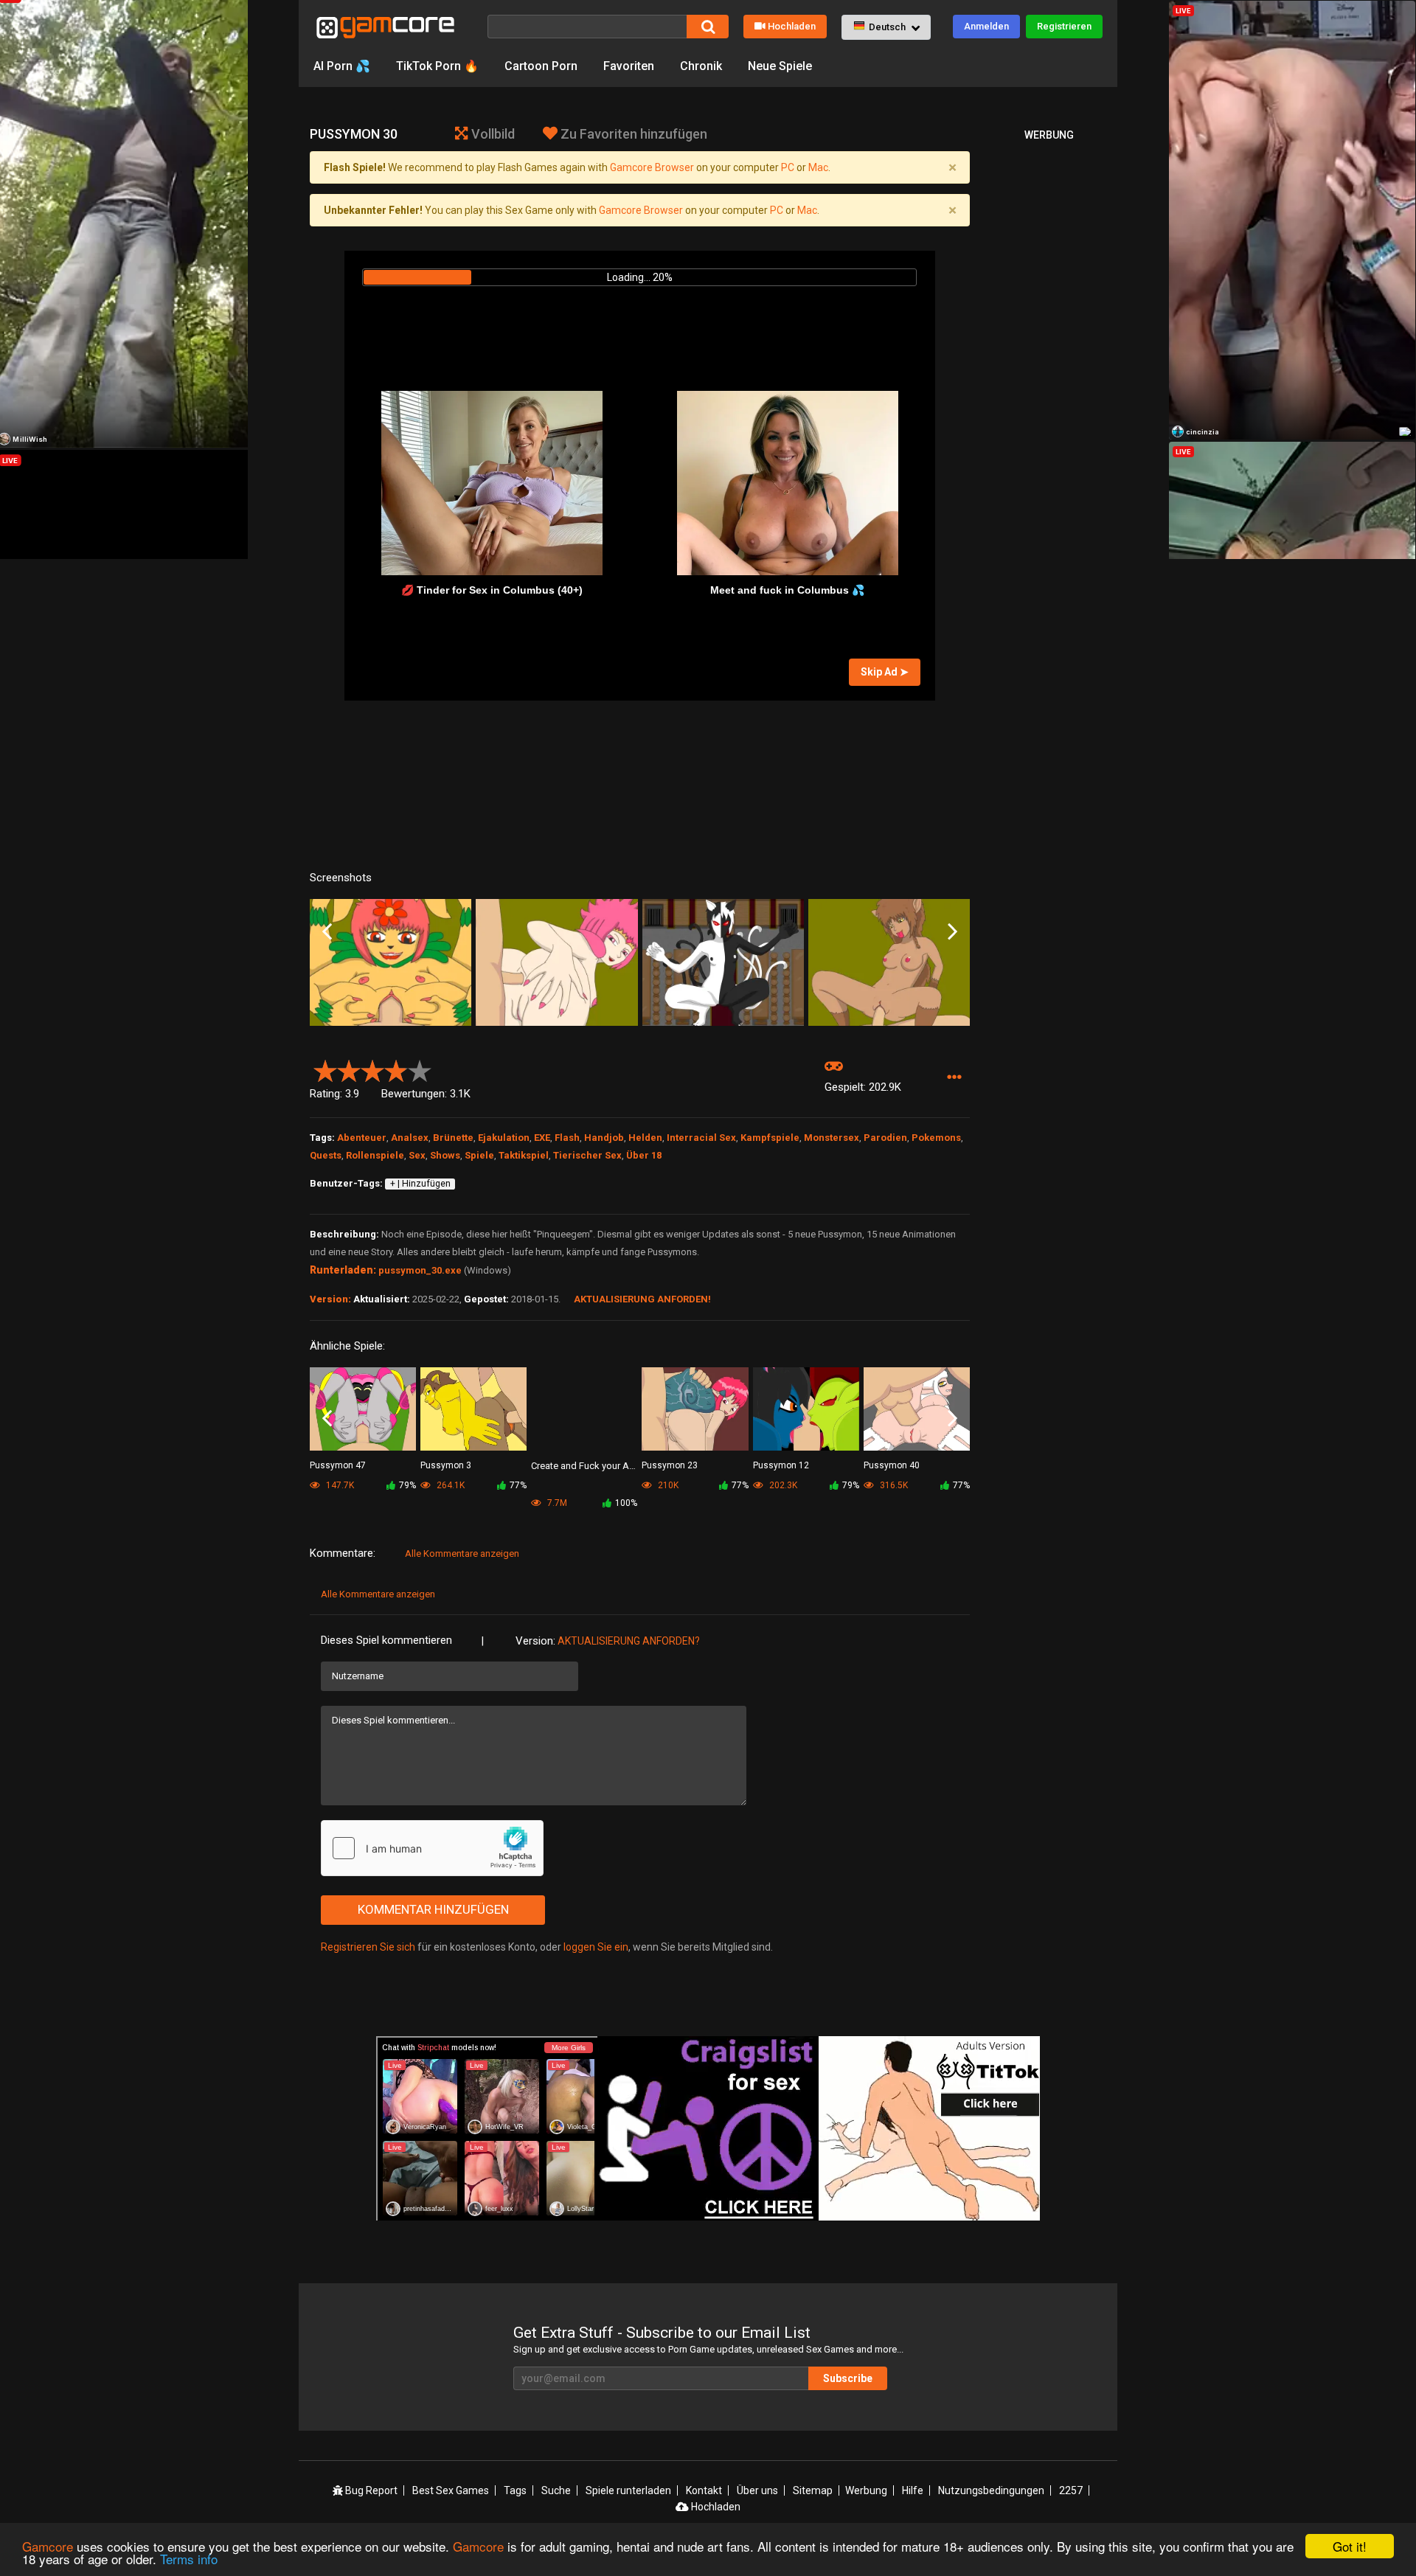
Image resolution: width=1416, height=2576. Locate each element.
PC (788, 167)
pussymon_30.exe (420, 1270)
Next (952, 932)
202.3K (782, 1485)
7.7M (556, 1503)
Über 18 (644, 1155)
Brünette (453, 1138)
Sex (417, 1155)
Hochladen (792, 26)
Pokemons (936, 1138)
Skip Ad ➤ (885, 672)
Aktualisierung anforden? (629, 1641)
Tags (515, 2490)
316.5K (893, 1485)
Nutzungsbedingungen (991, 2490)
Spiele (479, 1155)
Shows (445, 1155)
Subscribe (848, 2378)
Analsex (410, 1138)
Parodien (885, 1138)
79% (407, 1485)
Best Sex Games (451, 2490)
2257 (1071, 2490)
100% (626, 1503)
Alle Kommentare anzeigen (462, 1553)
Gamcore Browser (652, 167)
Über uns (757, 2490)
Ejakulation (504, 1138)
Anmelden (986, 26)
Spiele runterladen (628, 2490)
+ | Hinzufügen (420, 1184)
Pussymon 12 (781, 1465)
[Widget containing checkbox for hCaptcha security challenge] (432, 1848)
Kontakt (704, 2490)
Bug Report (370, 2490)
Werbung (866, 2490)
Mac (818, 167)
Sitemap (813, 2490)
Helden (645, 1138)
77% (518, 1485)
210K (667, 1485)
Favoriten (629, 66)
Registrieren (1064, 26)
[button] (886, 27)
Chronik (701, 66)
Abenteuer (362, 1138)
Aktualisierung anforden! (642, 1299)
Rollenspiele (375, 1155)
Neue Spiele (780, 66)
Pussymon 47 (338, 1465)
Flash (567, 1138)
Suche (556, 2490)
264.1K (450, 1485)
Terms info (189, 2559)
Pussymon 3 (446, 1465)
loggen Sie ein (596, 1947)
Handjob (604, 1138)
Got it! (1350, 2546)
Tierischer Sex (587, 1155)
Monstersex (832, 1138)
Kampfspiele (770, 1138)
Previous (327, 932)
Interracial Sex (701, 1138)
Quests (326, 1155)
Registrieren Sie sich (368, 1947)
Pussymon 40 (892, 1465)
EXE (542, 1138)
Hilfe (913, 2490)
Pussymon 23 (670, 1465)
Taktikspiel (524, 1155)
